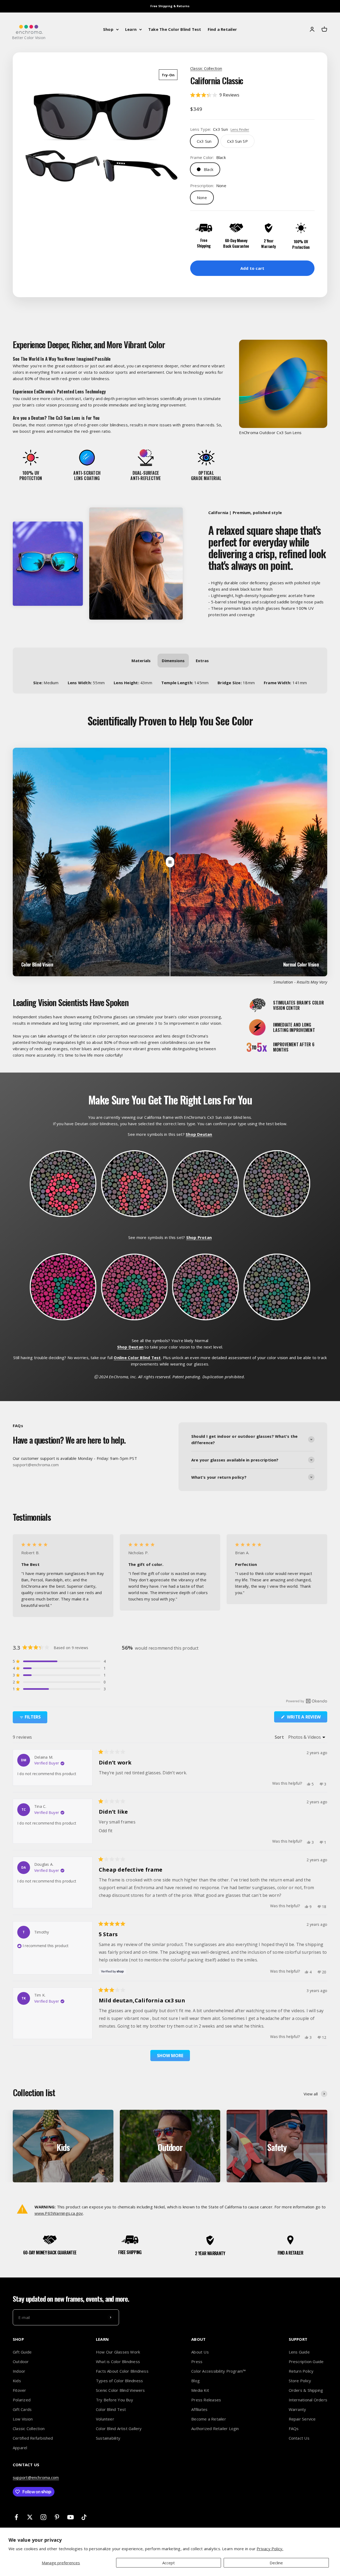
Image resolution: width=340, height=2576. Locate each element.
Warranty (297, 2409)
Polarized (22, 2400)
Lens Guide (299, 2352)
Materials (141, 661)
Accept (169, 2563)
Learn (131, 29)
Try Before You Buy (114, 2400)
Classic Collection (206, 68)
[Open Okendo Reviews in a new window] (307, 1701)
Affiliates (199, 2409)
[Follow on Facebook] (16, 2517)
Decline (276, 2563)
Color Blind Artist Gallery (119, 2428)
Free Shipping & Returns (170, 6)
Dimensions (173, 661)
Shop (108, 29)
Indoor (19, 2371)
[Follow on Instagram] (43, 2517)
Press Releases (206, 2400)
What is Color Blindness (118, 2361)
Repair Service (302, 2419)
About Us (200, 2352)
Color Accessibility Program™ (218, 2371)
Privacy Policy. (270, 2549)
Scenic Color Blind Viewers (120, 2390)
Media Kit (200, 2390)
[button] (252, 95)
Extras (202, 661)
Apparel (20, 2448)
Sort (280, 1737)
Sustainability (108, 2438)
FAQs (294, 2428)
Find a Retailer (222, 29)
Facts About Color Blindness (122, 2371)
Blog (195, 2381)
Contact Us (299, 2438)
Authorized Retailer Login (215, 2428)
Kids (17, 2381)
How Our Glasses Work (118, 2352)
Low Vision (23, 2419)
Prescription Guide (306, 2361)
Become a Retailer (209, 2419)
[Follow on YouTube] (71, 2517)
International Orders (308, 2400)
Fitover (20, 2390)
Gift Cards (22, 2409)
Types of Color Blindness (119, 2381)
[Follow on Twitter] (30, 2517)
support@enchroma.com (36, 2477)
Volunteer (105, 2419)
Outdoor (21, 2361)
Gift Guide (22, 2352)
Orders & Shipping (306, 2390)
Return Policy (301, 2371)
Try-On (168, 75)
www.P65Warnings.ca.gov (59, 2213)
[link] (237, 141)
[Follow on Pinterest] (57, 2517)
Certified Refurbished (33, 2438)
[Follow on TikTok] (84, 2517)
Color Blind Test (111, 2409)
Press (197, 2361)
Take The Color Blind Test (175, 29)
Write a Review (307, 1718)
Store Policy (300, 2381)
